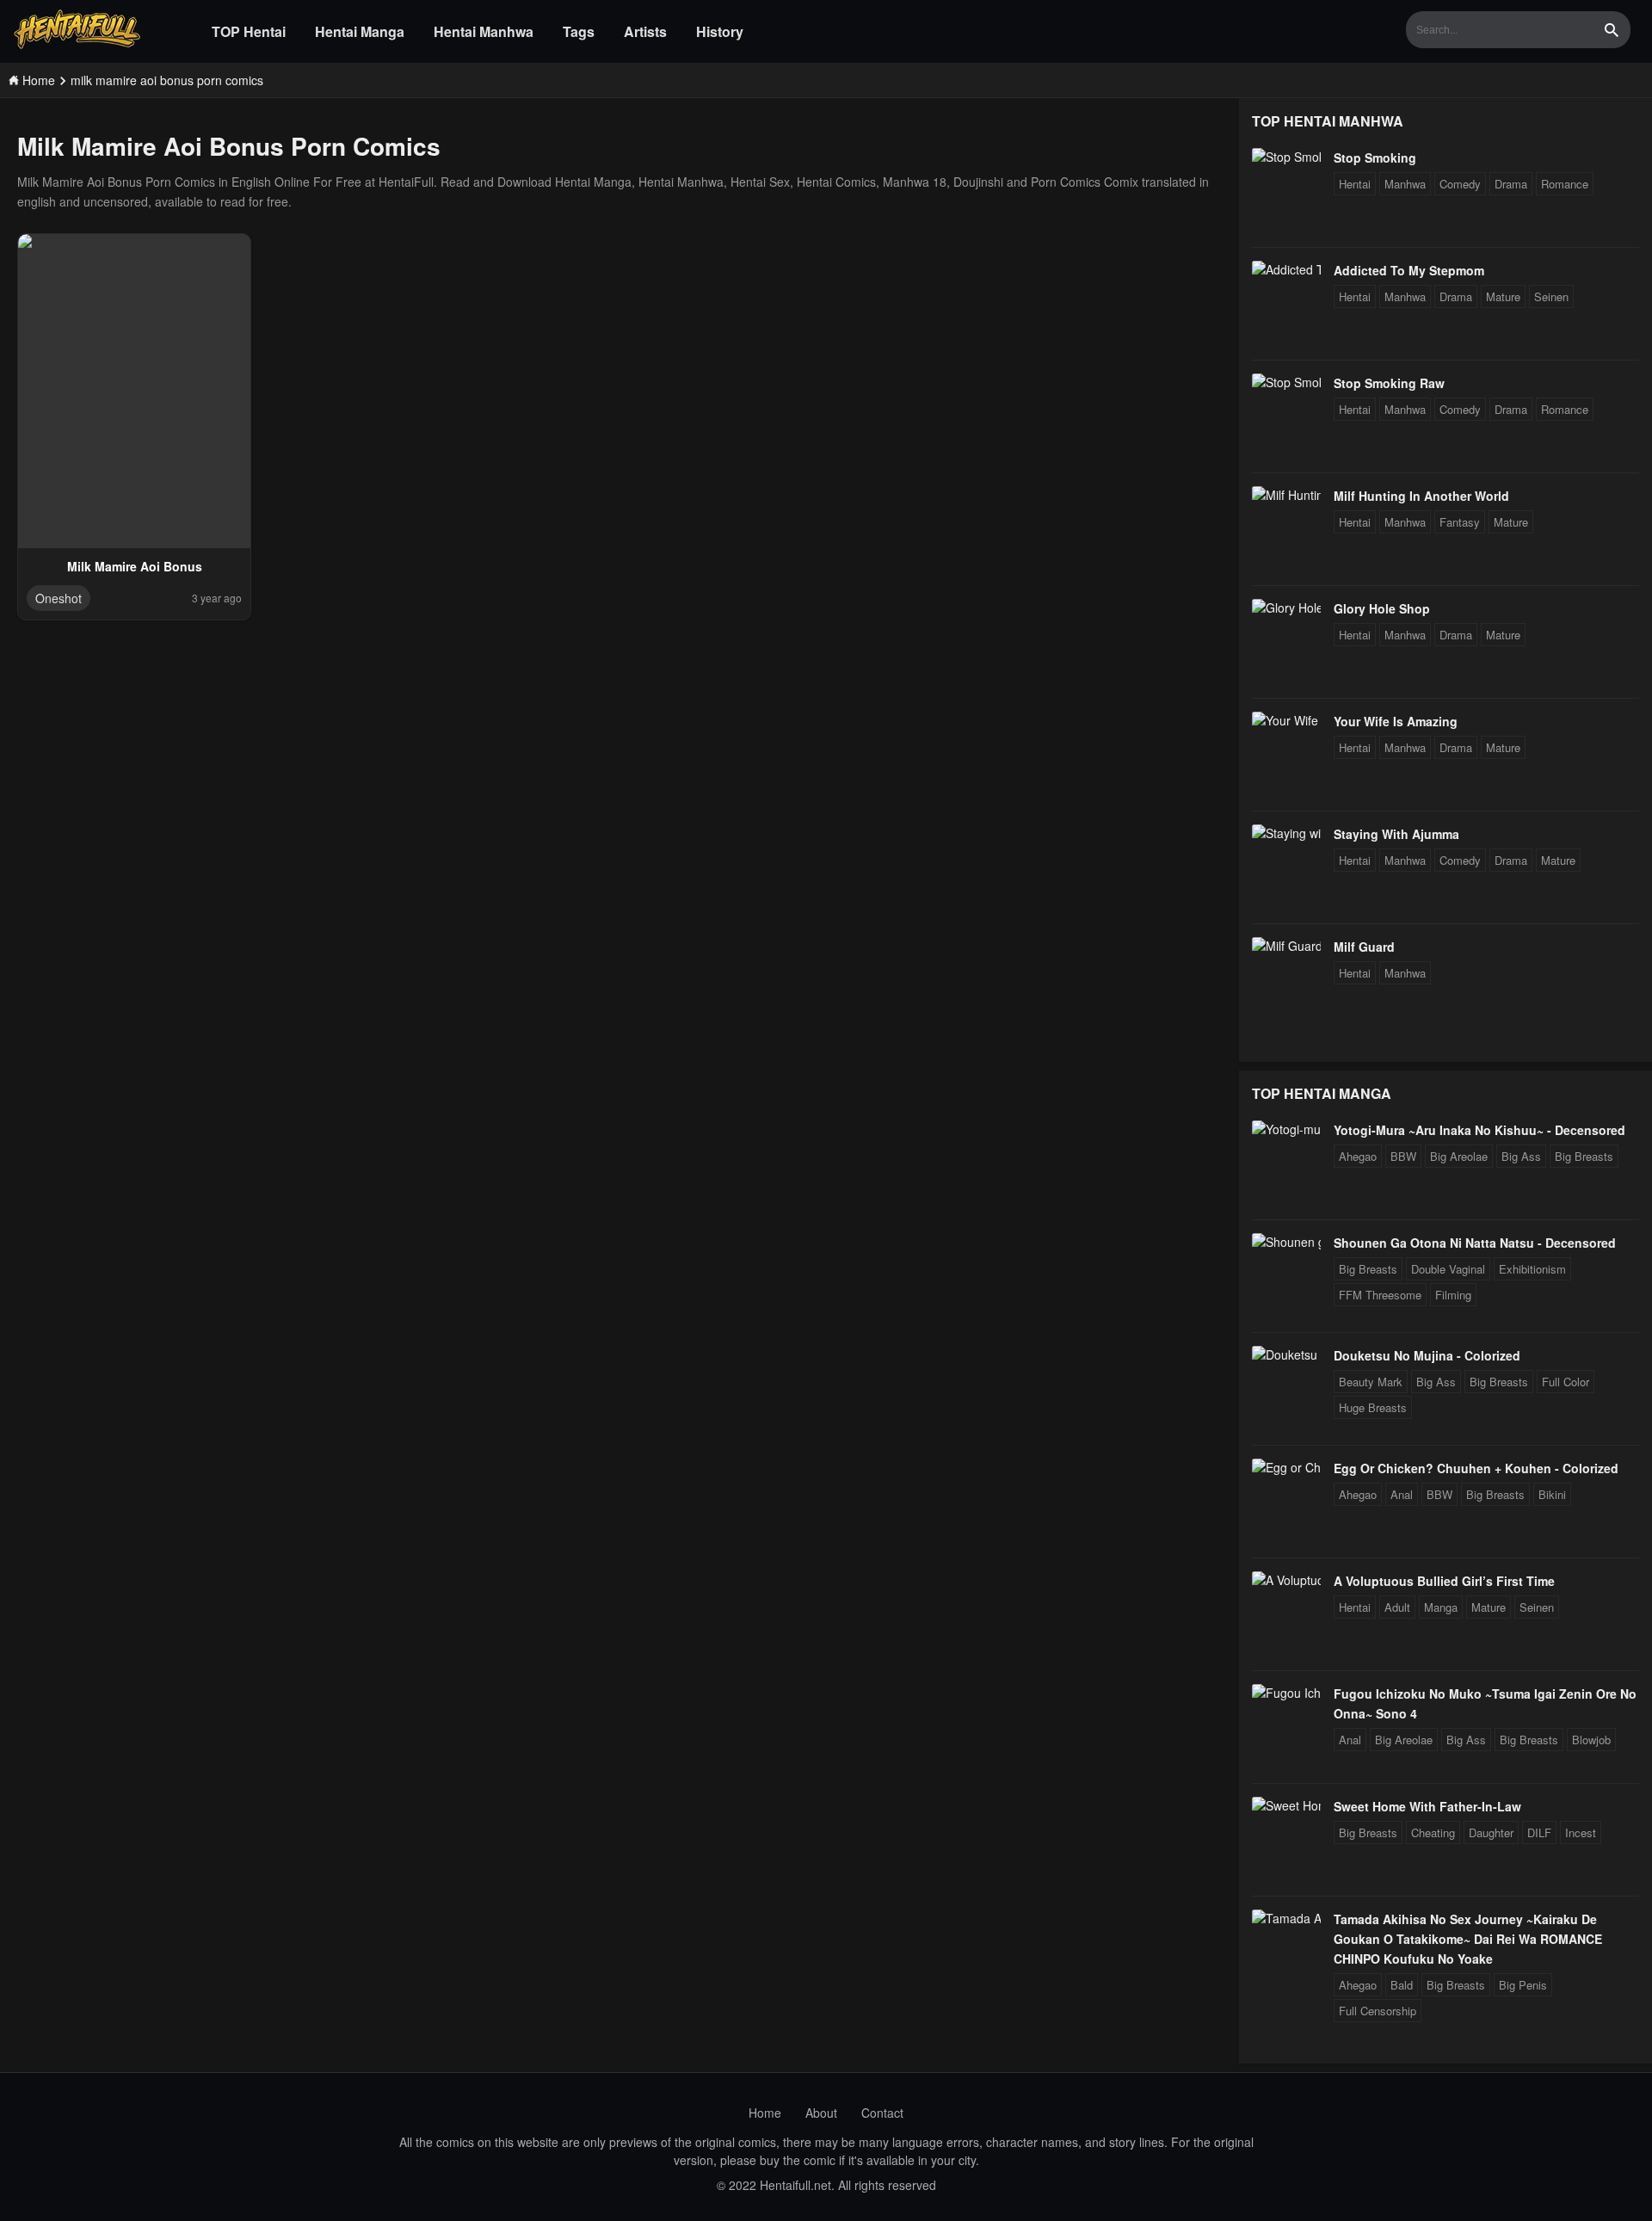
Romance (1565, 184)
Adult (1397, 1607)
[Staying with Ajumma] (1286, 833)
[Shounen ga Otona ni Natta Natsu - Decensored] (1286, 1242)
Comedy (1460, 184)
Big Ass (1521, 1156)
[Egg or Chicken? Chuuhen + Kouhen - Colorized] (1286, 1467)
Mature (1503, 296)
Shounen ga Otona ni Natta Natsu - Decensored (1475, 1243)
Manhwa (1405, 184)
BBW (1403, 1156)
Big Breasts (1584, 1156)
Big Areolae (1459, 1156)
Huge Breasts (1373, 1407)
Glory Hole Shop (1382, 608)
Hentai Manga (360, 31)
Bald (1402, 1985)
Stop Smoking (1375, 157)
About (821, 2113)
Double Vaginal (1448, 1269)
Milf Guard (1364, 947)
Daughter (1491, 1832)
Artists (645, 31)
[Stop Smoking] (1286, 157)
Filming (1453, 1295)
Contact (882, 2113)
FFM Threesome (1380, 1295)
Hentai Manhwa (484, 31)
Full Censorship (1378, 2011)
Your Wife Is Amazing (1396, 721)
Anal (1402, 1494)
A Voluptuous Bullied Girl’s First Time (1444, 1581)
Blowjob (1591, 1740)
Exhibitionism (1532, 1269)
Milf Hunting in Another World (1421, 496)
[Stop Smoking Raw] (1286, 382)
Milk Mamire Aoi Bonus (135, 566)
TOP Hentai (249, 31)
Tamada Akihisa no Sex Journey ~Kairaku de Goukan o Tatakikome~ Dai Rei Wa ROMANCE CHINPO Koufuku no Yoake (1468, 1939)
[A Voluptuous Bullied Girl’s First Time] (1286, 1580)
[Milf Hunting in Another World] (1286, 495)
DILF (1539, 1832)
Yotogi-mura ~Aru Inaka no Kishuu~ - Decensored (1479, 1130)
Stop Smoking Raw (1389, 383)
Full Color (1566, 1382)
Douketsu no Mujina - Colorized (1427, 1355)
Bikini (1552, 1494)
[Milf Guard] (1286, 946)
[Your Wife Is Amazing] (1286, 720)
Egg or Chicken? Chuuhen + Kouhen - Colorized (1476, 1468)
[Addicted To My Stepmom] (1286, 269)
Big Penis (1523, 1985)
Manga (1441, 1607)
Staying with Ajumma (1396, 834)
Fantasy (1460, 522)
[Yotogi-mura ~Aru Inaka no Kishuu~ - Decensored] (1286, 1129)
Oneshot (59, 598)
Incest (1581, 1832)
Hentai (1355, 184)
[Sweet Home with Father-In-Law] (1286, 1805)
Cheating (1433, 1832)
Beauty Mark (1371, 1382)
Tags (579, 31)
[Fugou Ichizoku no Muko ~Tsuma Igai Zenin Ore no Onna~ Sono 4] (1286, 1693)
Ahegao (1358, 1156)
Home (765, 2113)
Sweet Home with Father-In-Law (1427, 1806)
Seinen (1551, 296)
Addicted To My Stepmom (1409, 270)
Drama (1511, 184)
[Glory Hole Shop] (1286, 608)
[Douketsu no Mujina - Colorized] (1286, 1354)
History (720, 31)
